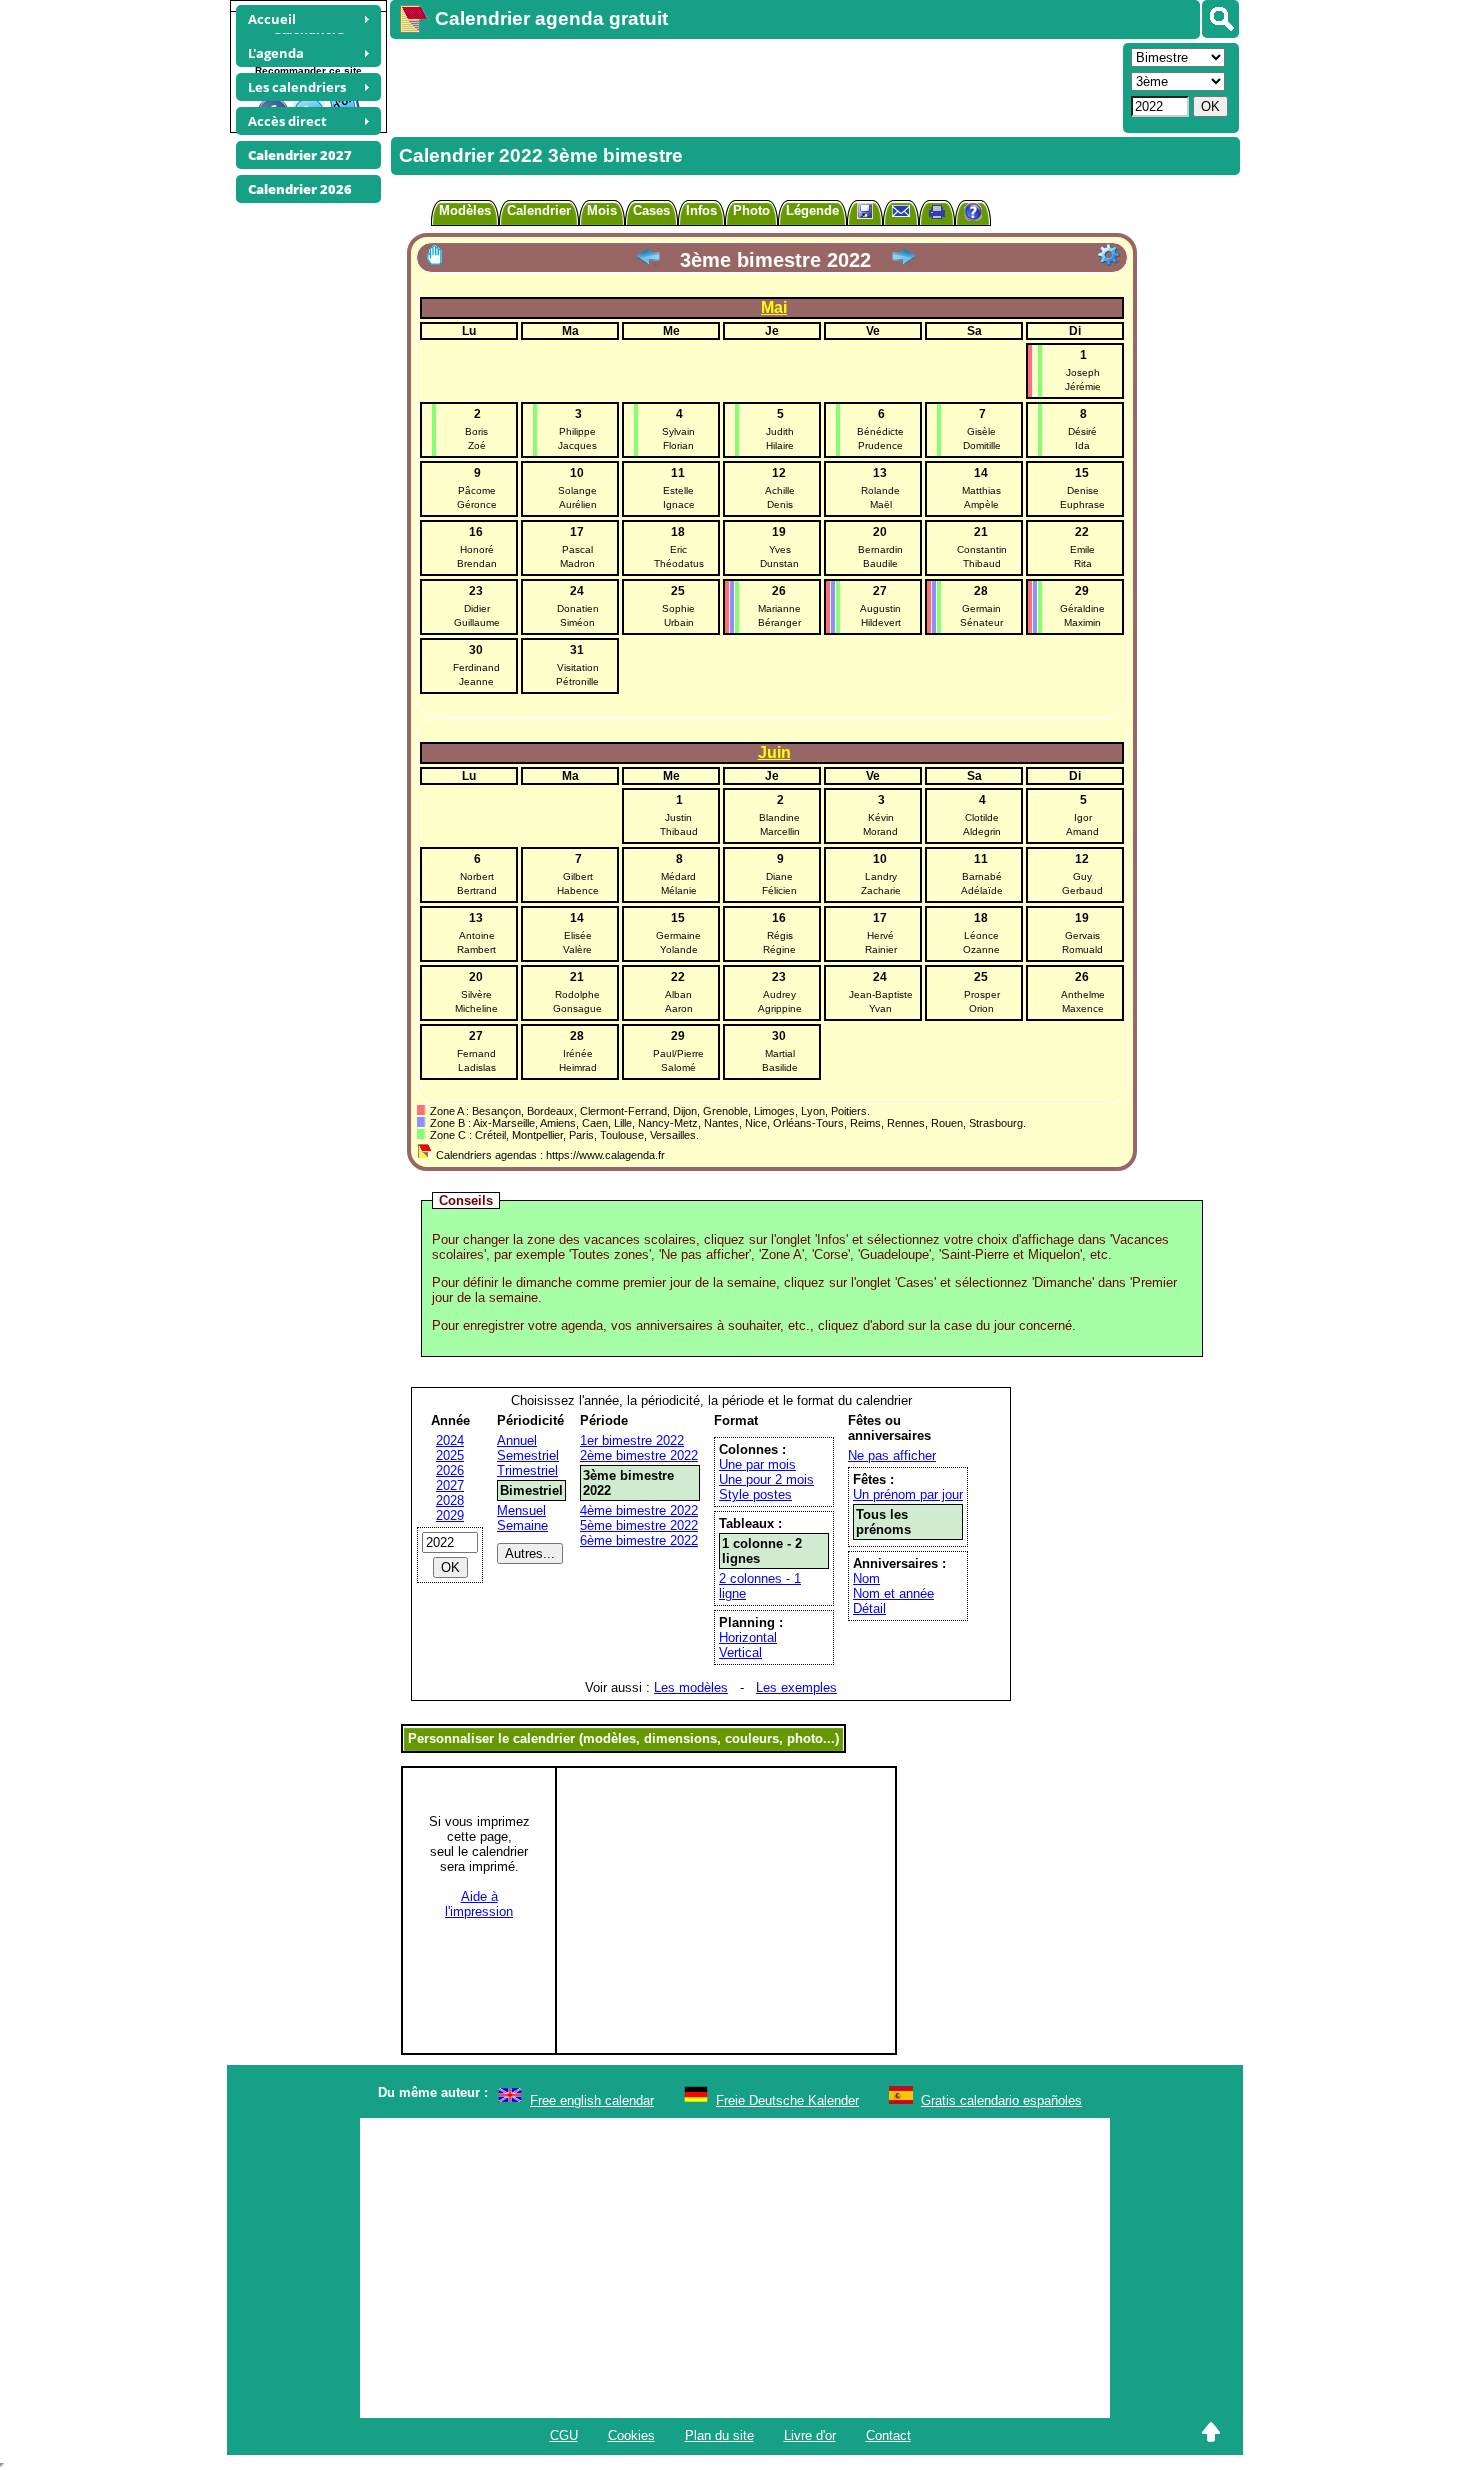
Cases (651, 210)
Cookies (631, 2435)
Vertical (740, 1652)
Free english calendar (592, 2100)
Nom (866, 1578)
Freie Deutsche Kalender (787, 2100)
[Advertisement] (754, 86)
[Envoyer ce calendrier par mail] (901, 210)
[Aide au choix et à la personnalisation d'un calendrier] (973, 214)
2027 (450, 1485)
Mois (602, 210)
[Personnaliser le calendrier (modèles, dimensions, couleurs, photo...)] (1109, 255)
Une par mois (757, 1464)
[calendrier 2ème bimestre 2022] (648, 260)
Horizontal (748, 1637)
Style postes (755, 1494)
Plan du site (719, 2435)
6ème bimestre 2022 (639, 1540)
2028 (450, 1500)
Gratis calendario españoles (1001, 2100)
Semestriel (528, 1455)
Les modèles (691, 1687)
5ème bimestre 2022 (639, 1525)
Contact (888, 2435)
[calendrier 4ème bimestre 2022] (903, 260)
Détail (869, 1608)
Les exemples (796, 1687)
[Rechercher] (1220, 19)
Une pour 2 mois (766, 1479)
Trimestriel (527, 1470)
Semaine (522, 1525)
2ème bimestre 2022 (639, 1455)
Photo (751, 210)
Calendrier (539, 210)
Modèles (465, 210)
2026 (450, 1470)
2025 (450, 1455)
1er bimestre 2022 (632, 1440)
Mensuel (521, 1510)
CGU (564, 2435)
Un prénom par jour (908, 1494)
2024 (450, 1440)
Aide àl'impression (479, 1904)
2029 (450, 1515)
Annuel (517, 1440)
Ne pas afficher (892, 1455)
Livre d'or (810, 2435)
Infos (701, 210)
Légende (812, 210)
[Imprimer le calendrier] (937, 214)
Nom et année (893, 1593)
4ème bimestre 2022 (639, 1510)
